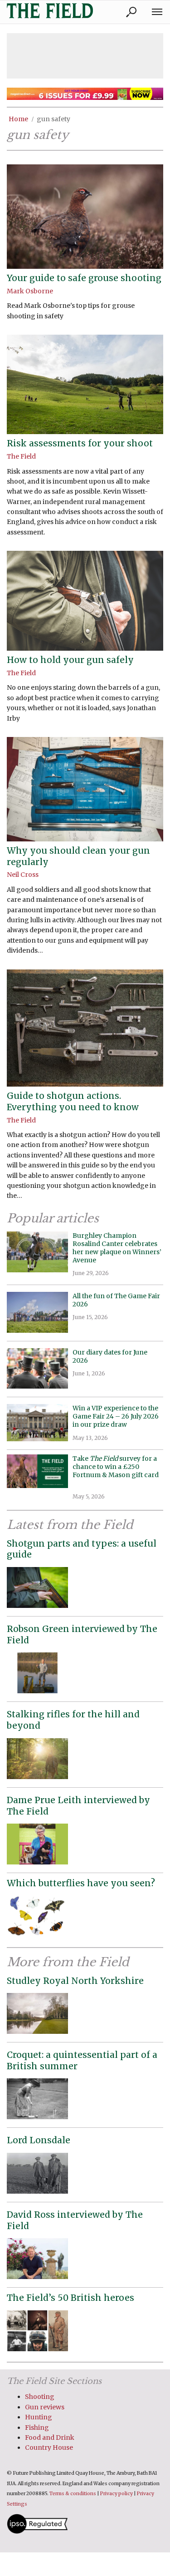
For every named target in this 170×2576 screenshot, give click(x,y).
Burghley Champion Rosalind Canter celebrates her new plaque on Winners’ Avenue (117, 1248)
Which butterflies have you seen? (81, 1883)
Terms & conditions (73, 2494)
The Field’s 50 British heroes (70, 2298)
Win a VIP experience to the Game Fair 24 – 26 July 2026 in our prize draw (116, 1416)
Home (18, 119)
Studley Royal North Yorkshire (75, 1981)
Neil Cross (23, 875)
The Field (21, 456)
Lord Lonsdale (39, 2140)
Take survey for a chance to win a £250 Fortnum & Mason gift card (116, 1471)
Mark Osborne (30, 291)
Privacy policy (117, 2494)
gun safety (53, 119)
